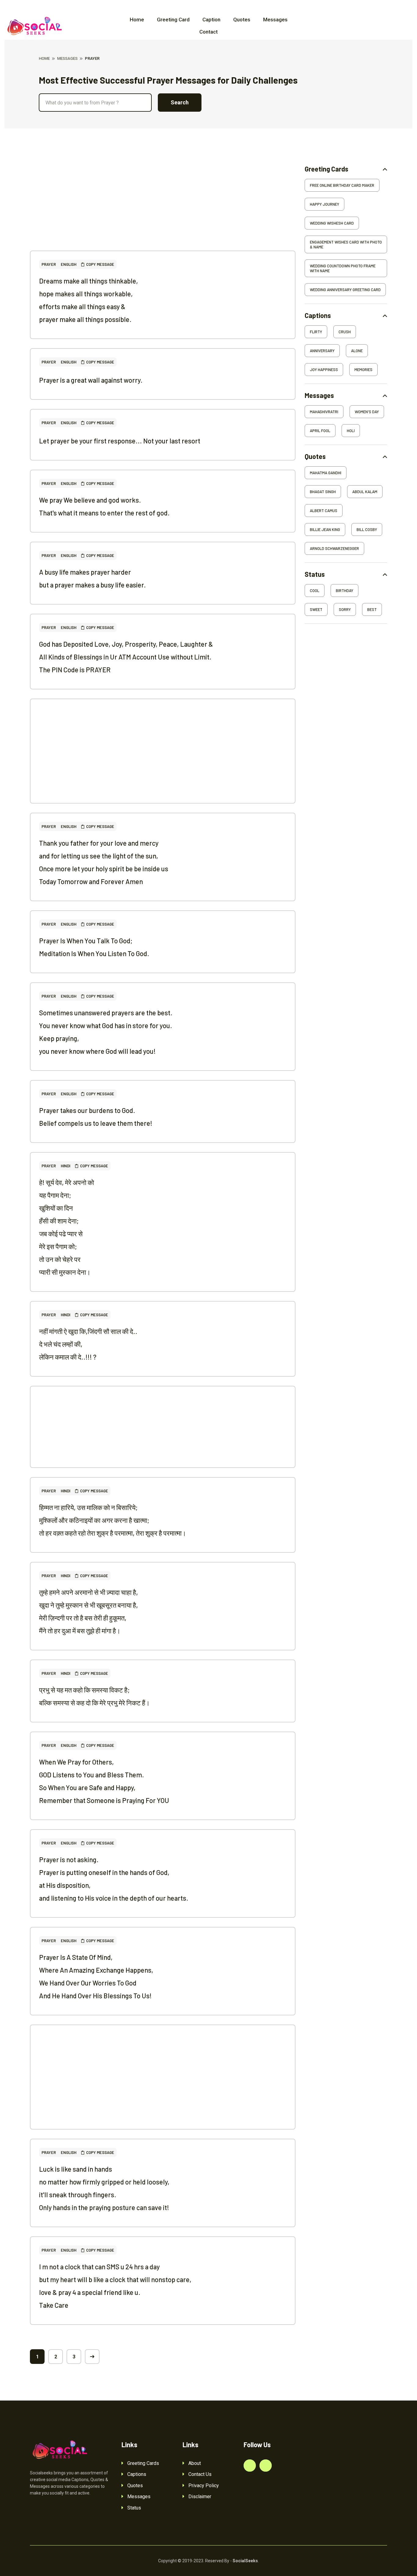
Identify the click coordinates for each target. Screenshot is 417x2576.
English (69, 264)
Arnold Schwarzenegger (334, 548)
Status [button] (315, 574)
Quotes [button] (315, 456)
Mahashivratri (324, 412)
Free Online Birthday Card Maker (342, 185)
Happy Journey (325, 204)
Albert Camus (324, 511)
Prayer (49, 264)
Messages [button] (319, 395)
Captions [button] (318, 315)
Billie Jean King (325, 529)
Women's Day (367, 412)
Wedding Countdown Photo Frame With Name (343, 268)
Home (137, 20)
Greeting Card (173, 20)
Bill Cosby (367, 529)
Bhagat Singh (323, 492)
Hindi (65, 1166)
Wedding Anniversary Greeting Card (345, 290)
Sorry (345, 609)
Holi (351, 431)
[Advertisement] (163, 208)
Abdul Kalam (365, 492)
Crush (345, 332)
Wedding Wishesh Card (332, 223)
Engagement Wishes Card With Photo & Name (346, 244)
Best (372, 609)
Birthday (344, 591)
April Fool (320, 431)
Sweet (316, 609)
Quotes (242, 20)
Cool (315, 591)
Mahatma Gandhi (326, 473)
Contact (209, 32)
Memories (363, 370)
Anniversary (322, 351)
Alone (357, 351)
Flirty (316, 332)
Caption (211, 20)
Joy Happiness (324, 370)
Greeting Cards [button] (326, 169)
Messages (275, 20)
